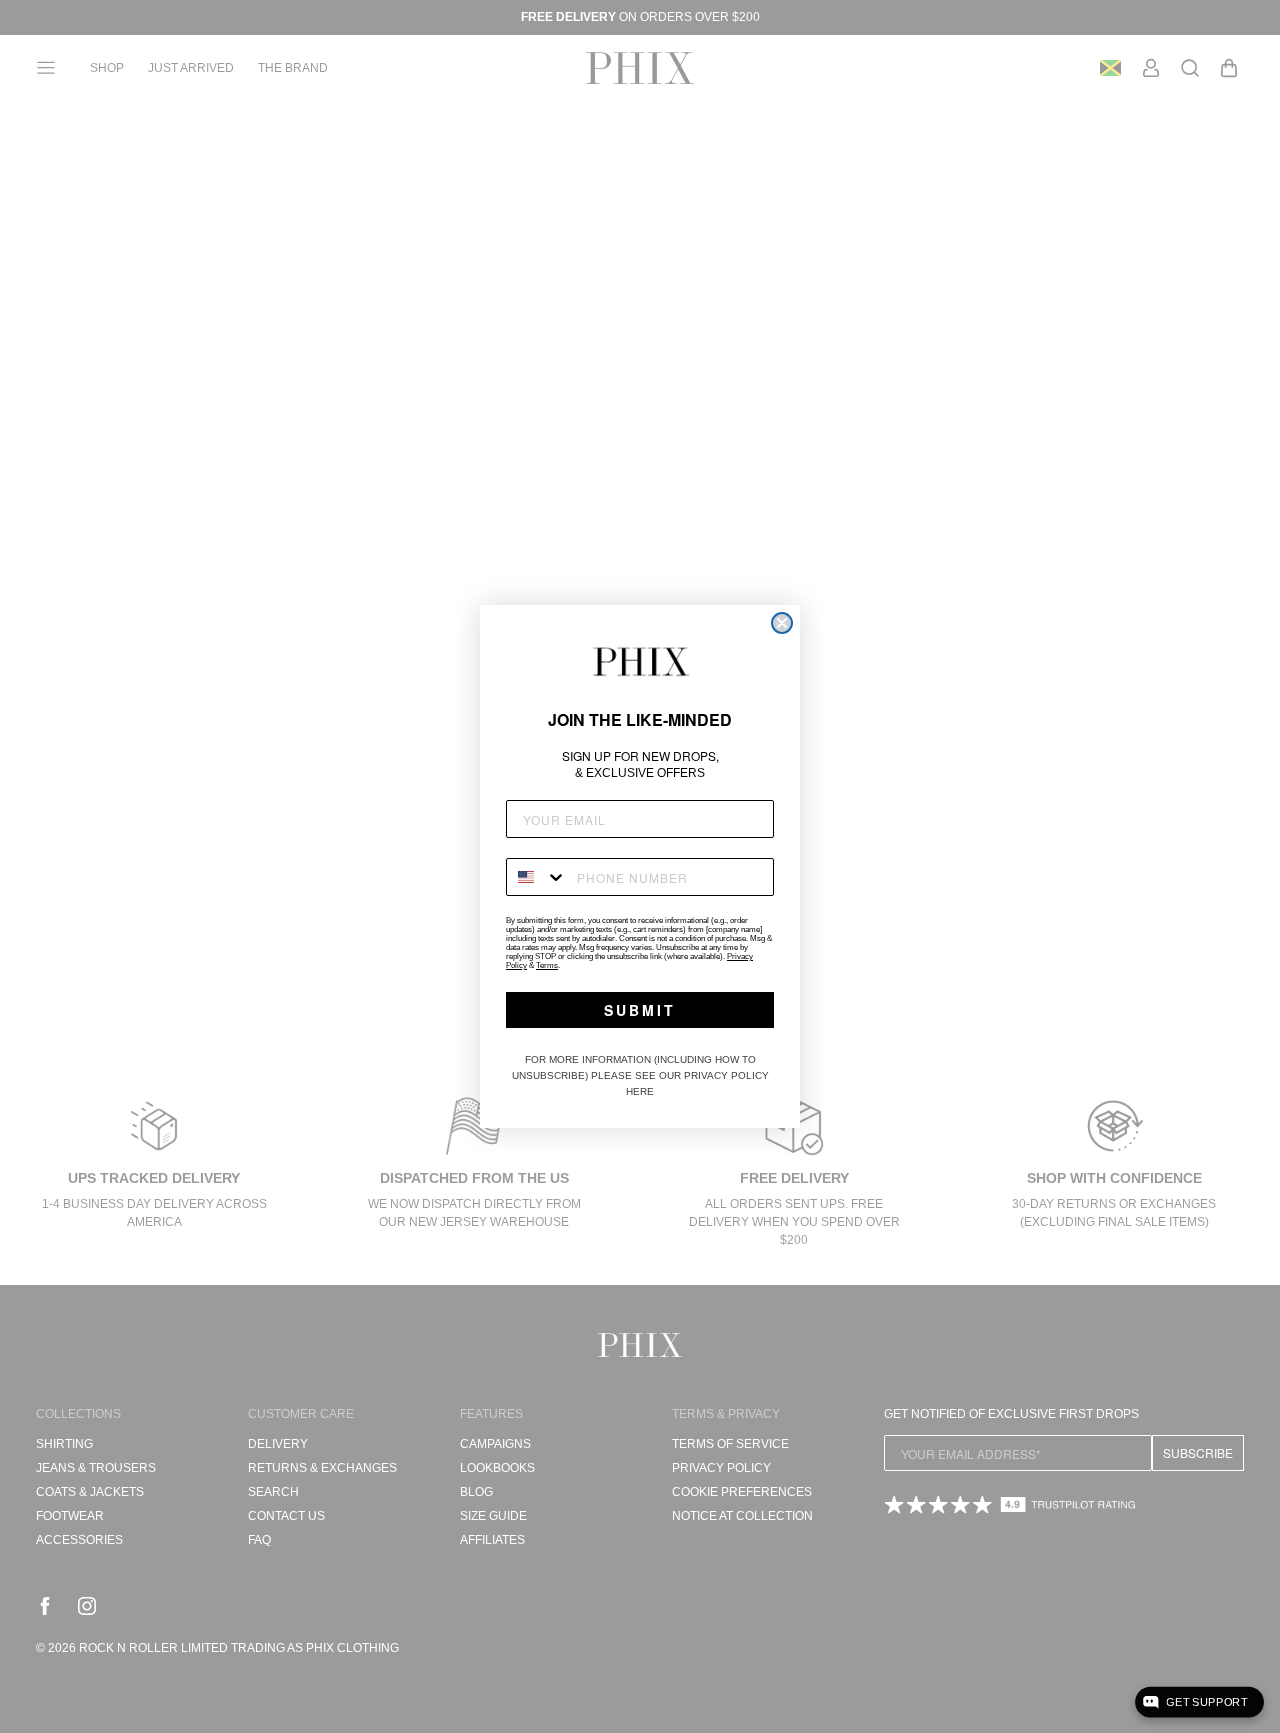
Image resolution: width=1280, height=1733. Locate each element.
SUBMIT (640, 1010)
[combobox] (537, 877)
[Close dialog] (782, 623)
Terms (547, 965)
